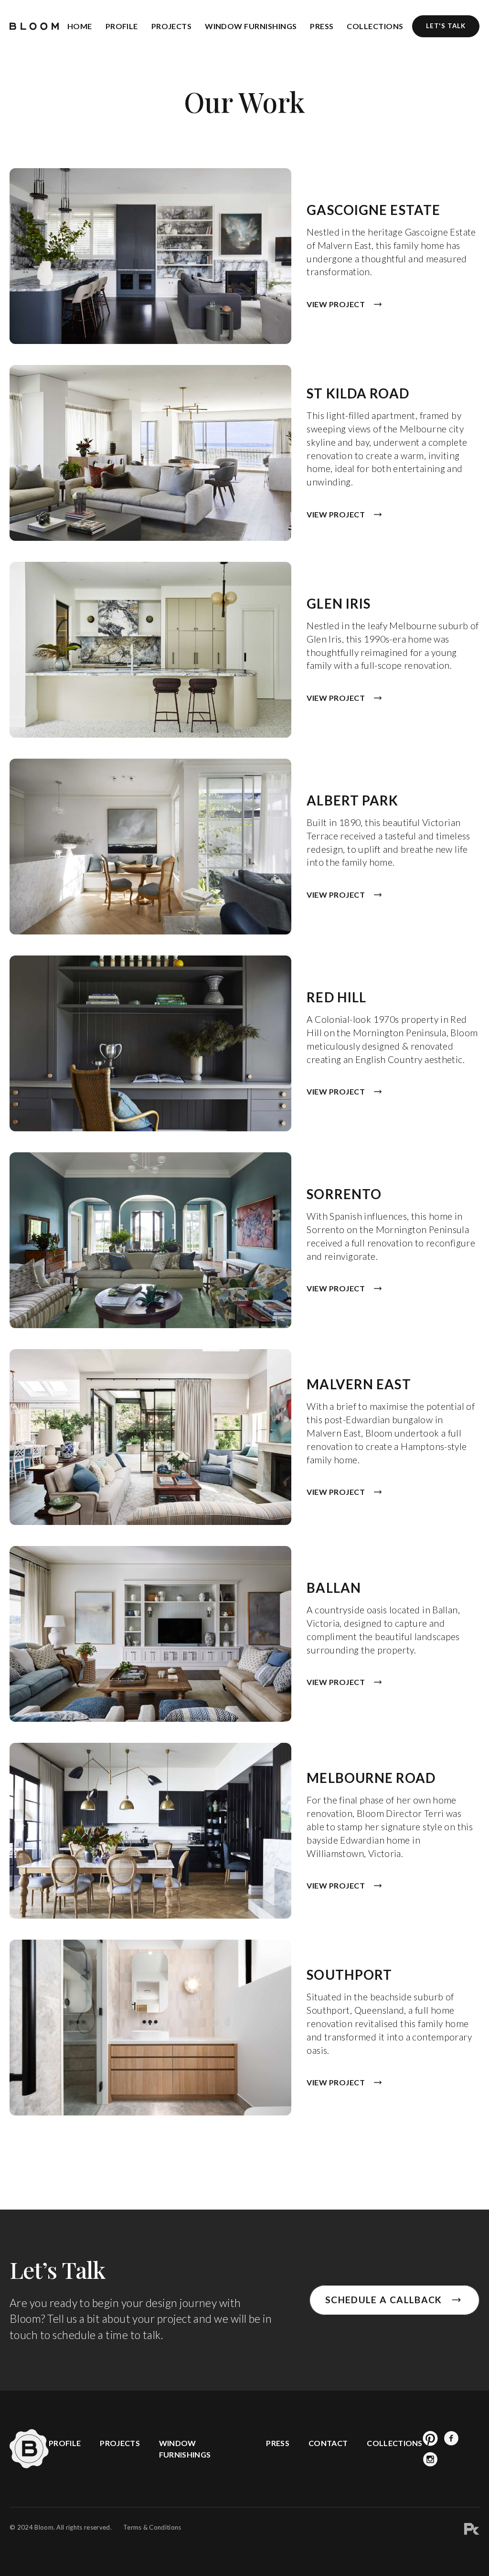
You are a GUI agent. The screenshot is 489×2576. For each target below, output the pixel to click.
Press (322, 26)
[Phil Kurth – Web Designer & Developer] (472, 2530)
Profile (122, 26)
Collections (375, 26)
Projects (172, 26)
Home (80, 26)
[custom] (430, 2438)
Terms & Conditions (152, 2527)
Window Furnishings (251, 26)
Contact (328, 2443)
